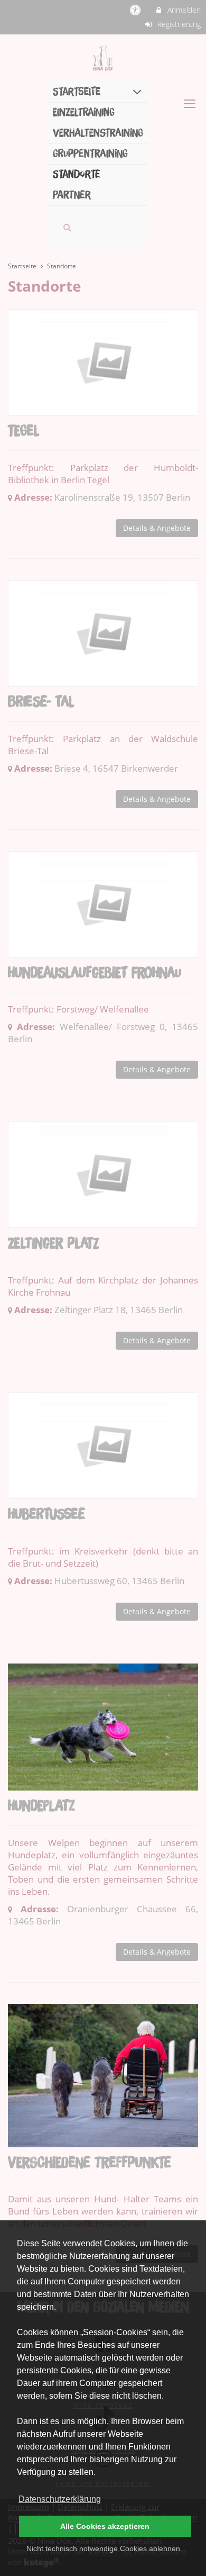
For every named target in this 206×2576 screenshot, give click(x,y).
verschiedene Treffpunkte (90, 2163)
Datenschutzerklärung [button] (60, 2499)
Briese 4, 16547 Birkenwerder (116, 768)
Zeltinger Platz (53, 1244)
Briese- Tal (41, 702)
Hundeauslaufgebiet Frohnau (95, 973)
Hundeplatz (41, 1806)
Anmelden (183, 10)
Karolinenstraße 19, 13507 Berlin (122, 497)
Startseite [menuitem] (77, 92)
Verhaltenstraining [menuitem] (98, 133)
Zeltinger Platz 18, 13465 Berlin (119, 1310)
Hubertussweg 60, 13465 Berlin (119, 1581)
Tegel (24, 431)
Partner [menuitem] (72, 195)
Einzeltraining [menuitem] (84, 112)
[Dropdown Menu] (190, 104)
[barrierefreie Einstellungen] (137, 10)
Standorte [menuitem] (77, 174)
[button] (67, 227)
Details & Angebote (157, 528)
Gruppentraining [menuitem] (90, 154)
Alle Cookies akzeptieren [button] (105, 2526)
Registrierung (178, 24)
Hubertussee (46, 1515)
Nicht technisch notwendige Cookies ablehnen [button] (103, 2548)
